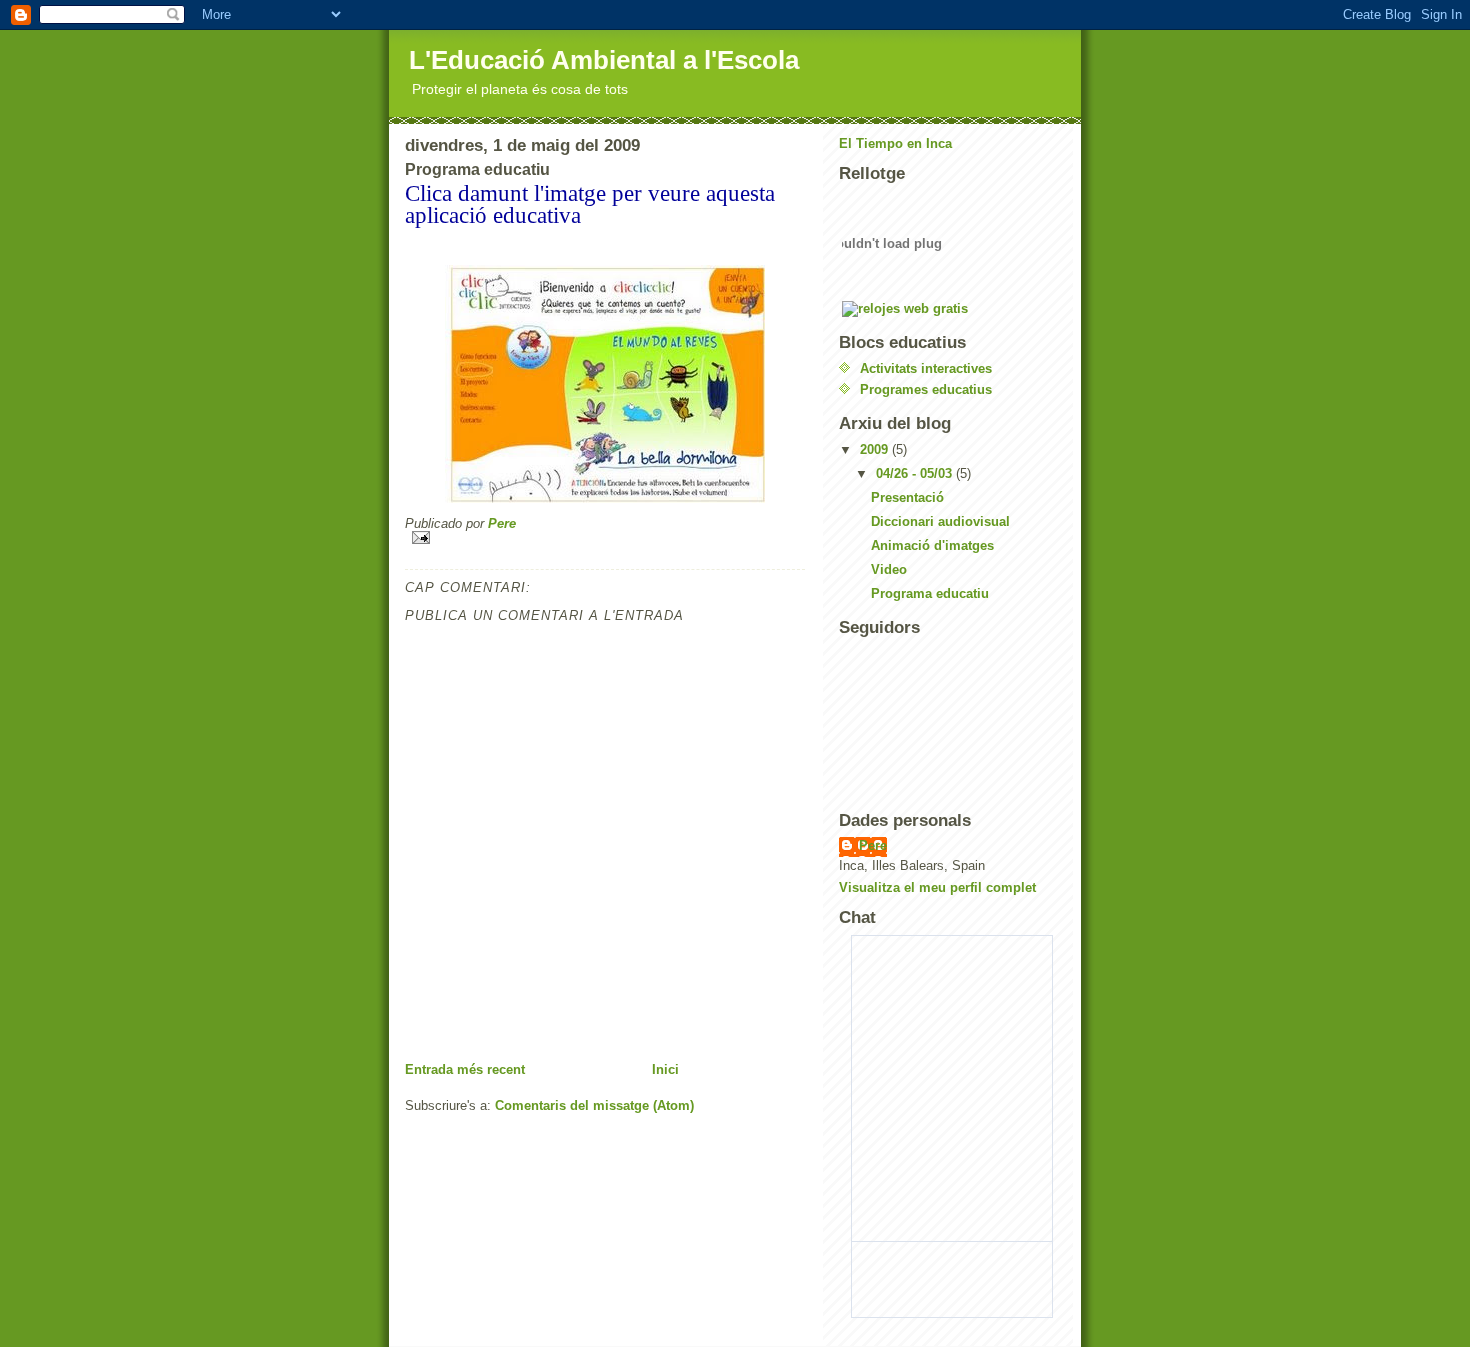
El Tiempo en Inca (895, 143)
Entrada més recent (465, 1069)
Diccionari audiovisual (940, 521)
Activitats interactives (926, 368)
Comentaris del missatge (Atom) (594, 1105)
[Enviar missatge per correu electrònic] (605, 537)
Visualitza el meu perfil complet (937, 887)
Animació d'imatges (932, 545)
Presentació (907, 497)
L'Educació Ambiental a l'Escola (604, 60)
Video (889, 569)
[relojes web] (892, 289)
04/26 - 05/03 (916, 473)
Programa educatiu (930, 593)
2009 (876, 449)
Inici (665, 1069)
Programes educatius (926, 389)
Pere (873, 845)
